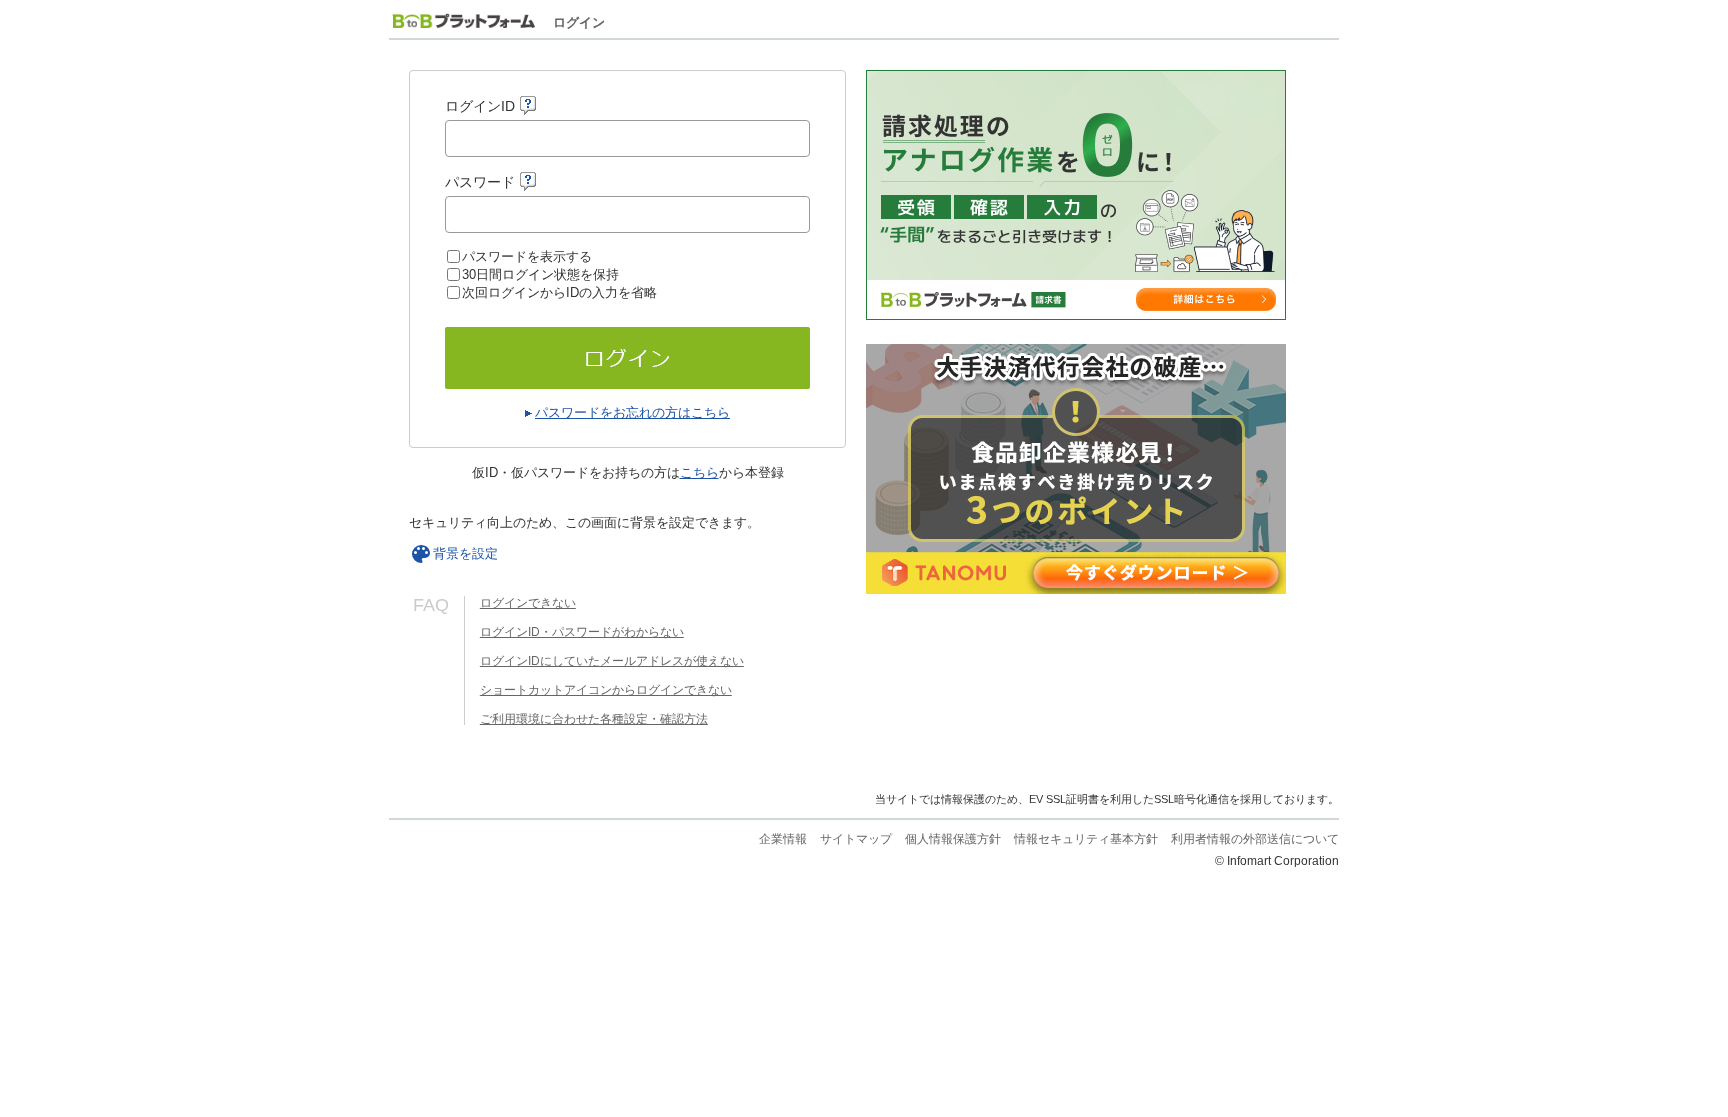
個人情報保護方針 (953, 839)
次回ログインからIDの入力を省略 (559, 292)
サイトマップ (856, 839)
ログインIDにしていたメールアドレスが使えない (612, 661)
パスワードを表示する (527, 256)
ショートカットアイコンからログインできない (606, 690)
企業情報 (783, 839)
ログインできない (528, 603)
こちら (699, 472)
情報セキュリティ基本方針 (1086, 839)
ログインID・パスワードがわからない (582, 632)
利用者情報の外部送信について (1255, 839)
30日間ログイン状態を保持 (540, 274)
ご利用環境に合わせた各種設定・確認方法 (594, 719)
